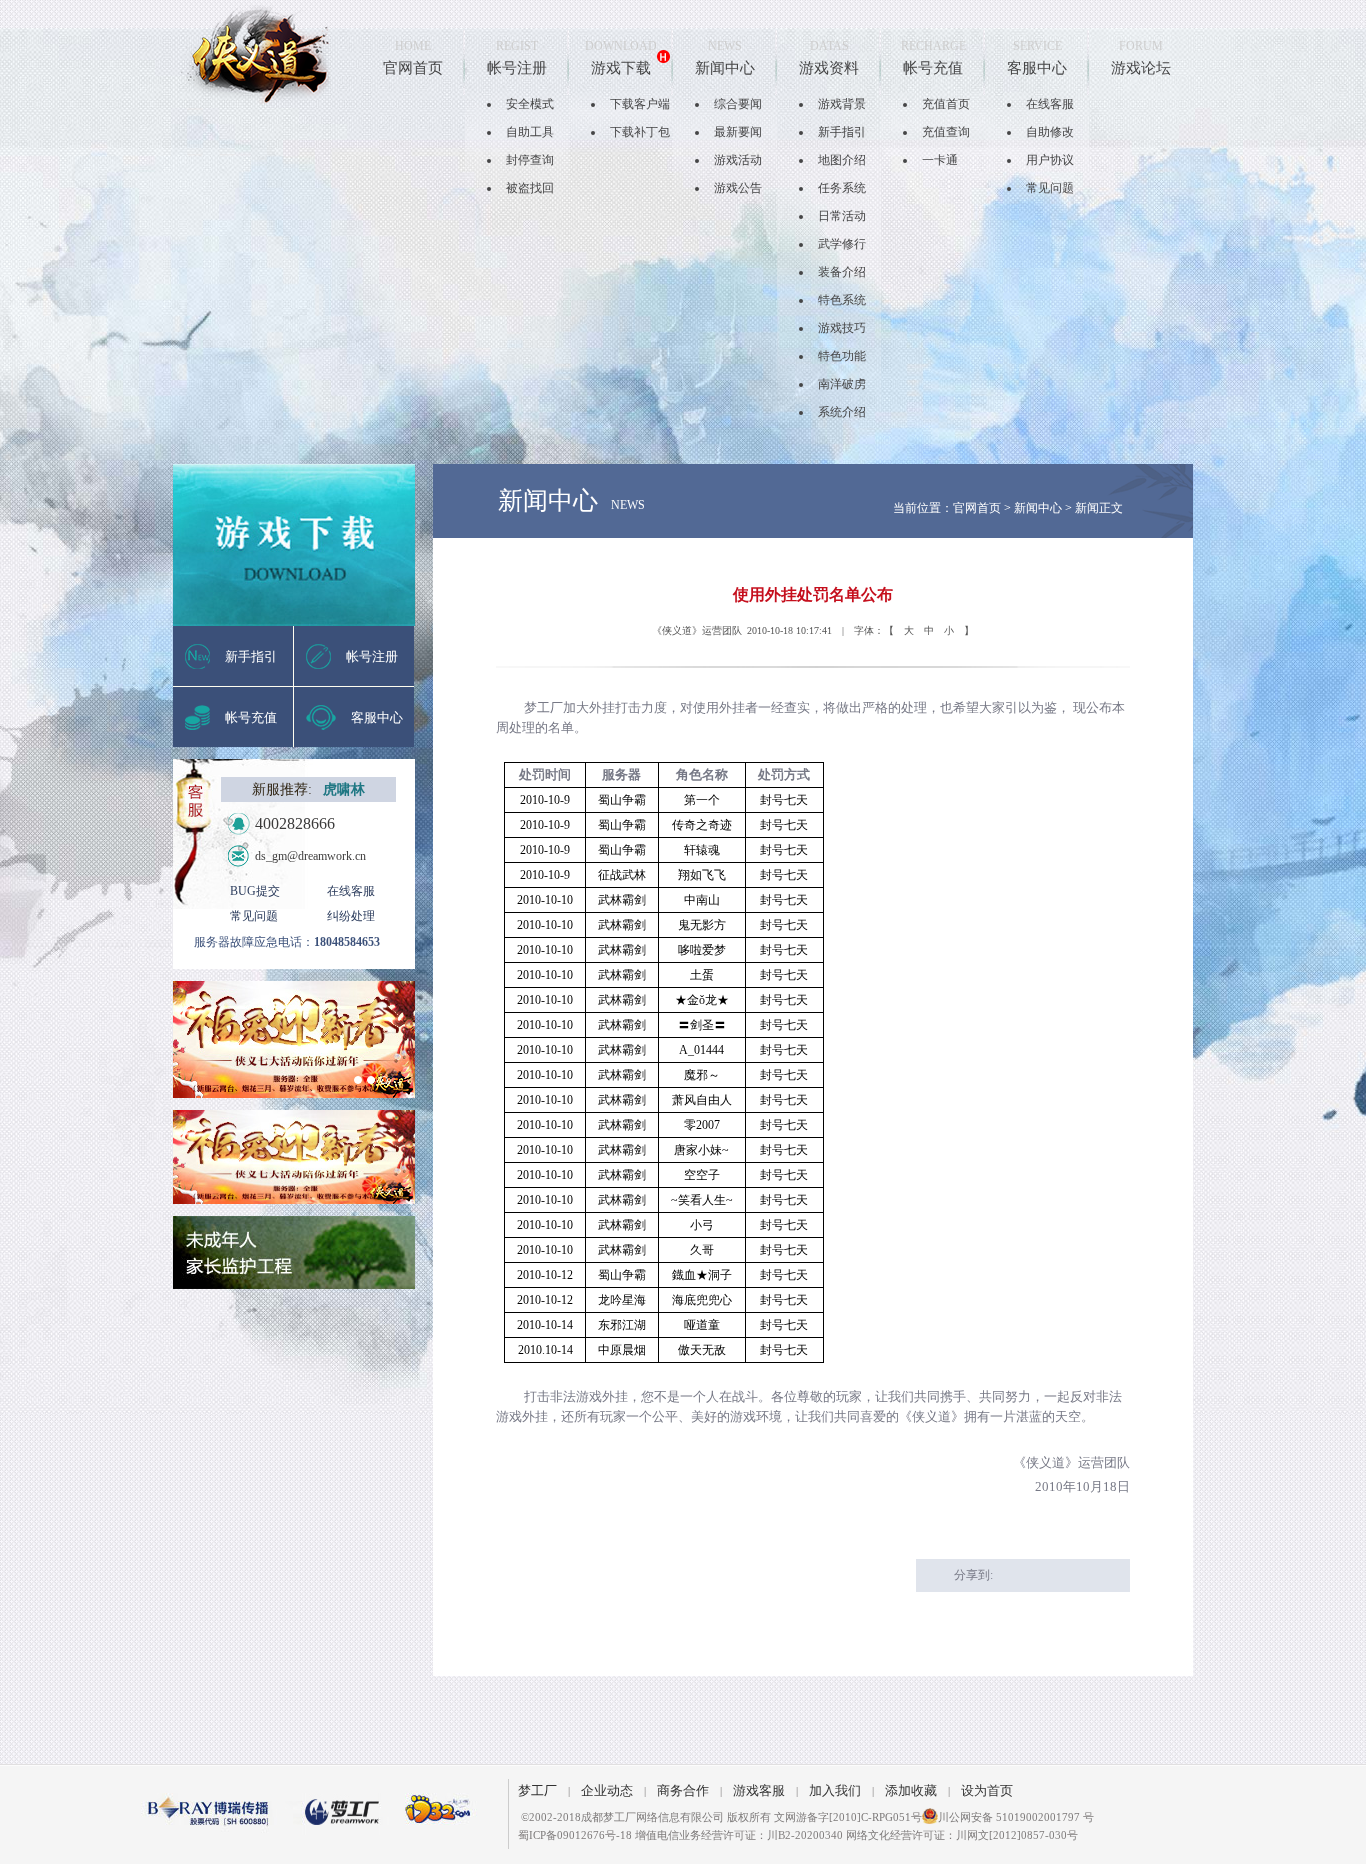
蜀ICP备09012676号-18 (575, 1835)
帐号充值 (933, 68)
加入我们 (835, 1790)
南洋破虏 (842, 384)
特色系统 (842, 300)
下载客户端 (640, 104)
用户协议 (1050, 160)
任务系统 (842, 188)
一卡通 (940, 160)
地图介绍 (842, 160)
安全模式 (530, 104)
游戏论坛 (1141, 68)
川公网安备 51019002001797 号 (1016, 1817)
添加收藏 (911, 1790)
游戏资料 (829, 68)
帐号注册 (517, 68)
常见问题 (1050, 188)
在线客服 (1050, 104)
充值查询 (946, 132)
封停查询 (530, 160)
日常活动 (842, 216)
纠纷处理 (351, 916)
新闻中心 (725, 68)
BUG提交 (255, 891)
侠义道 (256, 54)
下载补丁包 (640, 132)
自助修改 (1050, 132)
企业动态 (607, 1790)
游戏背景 (842, 104)
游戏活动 (738, 160)
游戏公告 (738, 188)
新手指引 (842, 132)
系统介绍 (842, 412)
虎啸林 (344, 789)
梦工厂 (537, 1790)
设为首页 (987, 1790)
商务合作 (683, 1790)
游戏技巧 (842, 328)
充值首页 (946, 104)
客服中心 (1037, 68)
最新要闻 (738, 132)
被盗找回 (530, 188)
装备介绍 (842, 272)
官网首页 (413, 68)
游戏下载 (621, 68)
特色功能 (842, 356)
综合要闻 (738, 104)
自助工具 (530, 132)
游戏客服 (759, 1790)
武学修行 (842, 244)
